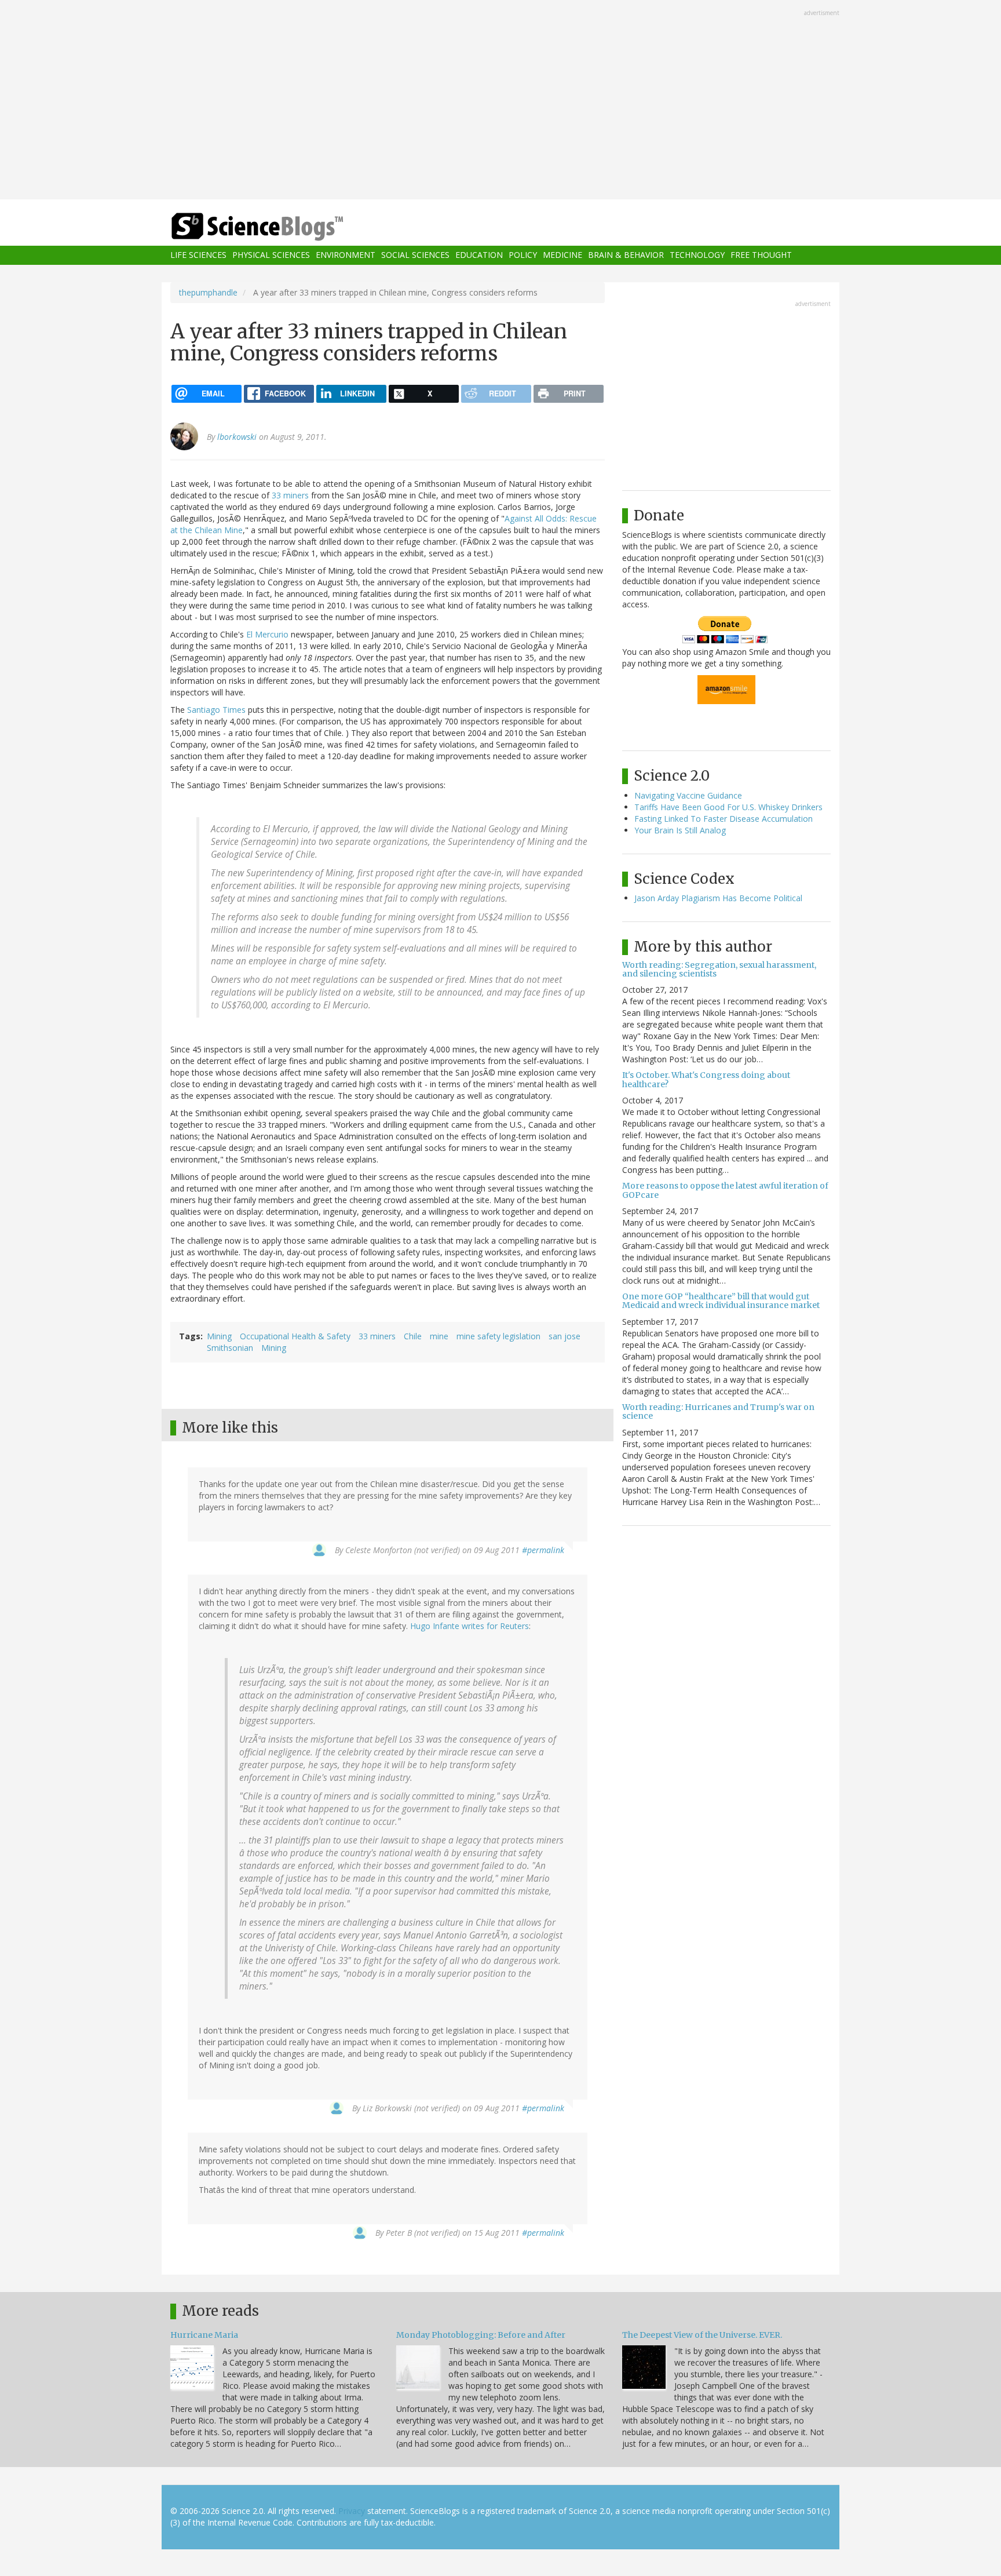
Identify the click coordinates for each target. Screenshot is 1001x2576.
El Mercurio (267, 634)
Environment (346, 255)
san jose (565, 1336)
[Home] (280, 227)
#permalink (543, 1550)
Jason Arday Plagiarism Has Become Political (718, 898)
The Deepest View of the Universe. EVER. (702, 2335)
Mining (219, 1336)
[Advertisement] (500, 101)
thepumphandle (208, 292)
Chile (413, 1336)
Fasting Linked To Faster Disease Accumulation (724, 819)
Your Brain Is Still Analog (680, 830)
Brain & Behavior (626, 255)
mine (439, 1336)
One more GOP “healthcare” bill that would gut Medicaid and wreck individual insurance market (721, 1301)
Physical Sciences (271, 255)
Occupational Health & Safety (295, 1336)
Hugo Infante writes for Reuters (470, 1626)
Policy (523, 255)
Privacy (352, 2511)
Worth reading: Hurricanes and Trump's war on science (718, 1411)
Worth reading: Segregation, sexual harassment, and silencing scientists (719, 969)
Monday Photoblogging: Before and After (481, 2335)
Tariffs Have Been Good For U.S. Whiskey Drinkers (728, 807)
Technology (697, 255)
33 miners (290, 495)
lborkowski (237, 437)
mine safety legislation (498, 1336)
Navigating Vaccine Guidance (688, 795)
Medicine (562, 255)
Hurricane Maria (204, 2335)
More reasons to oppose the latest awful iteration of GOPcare (725, 1190)
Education (479, 255)
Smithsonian (230, 1348)
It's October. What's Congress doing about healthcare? (706, 1079)
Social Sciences (415, 255)
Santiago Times (216, 710)
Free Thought (761, 255)
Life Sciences (198, 255)
